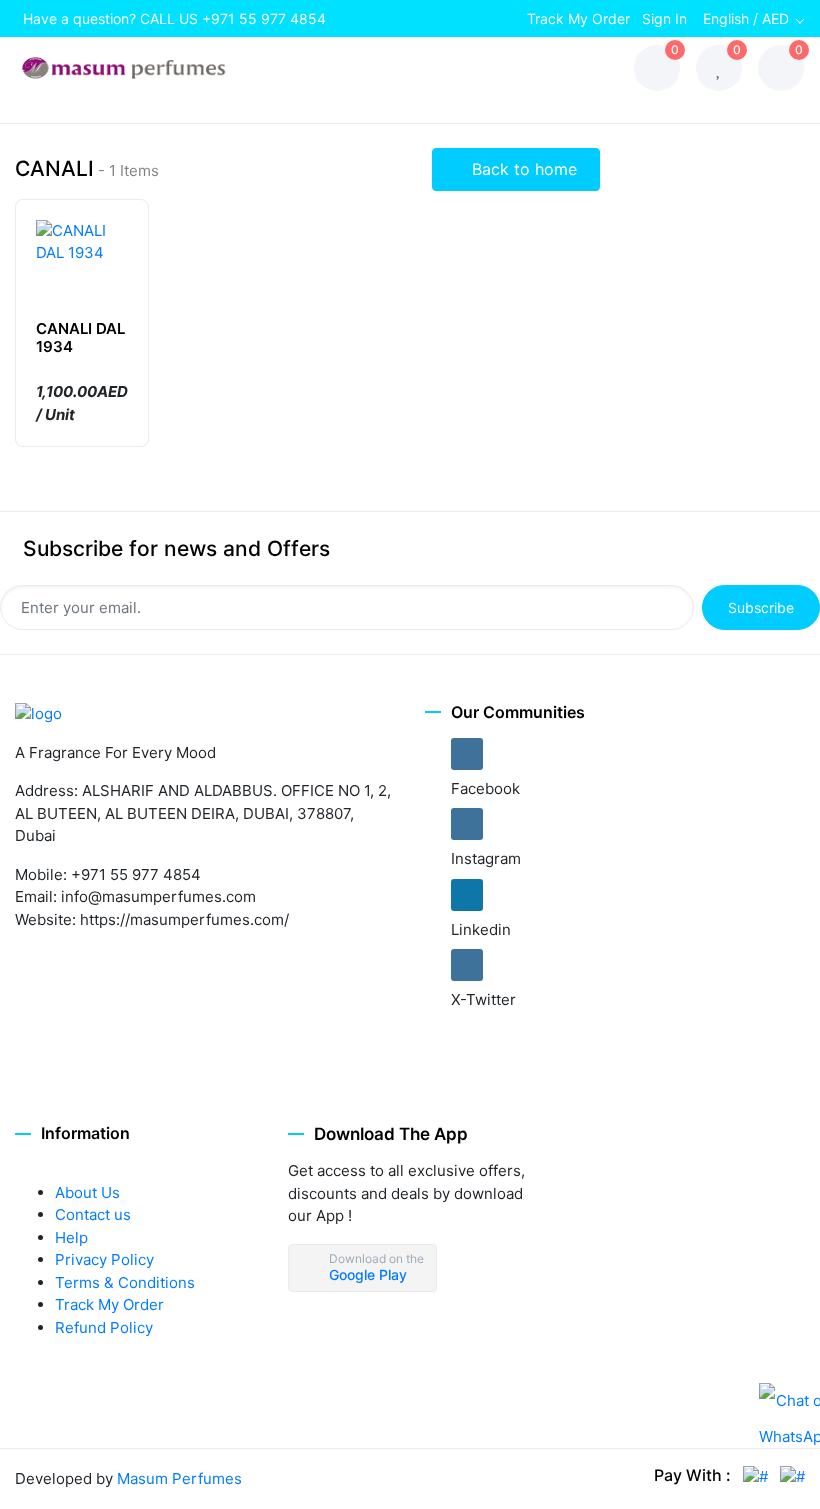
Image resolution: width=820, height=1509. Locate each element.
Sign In (664, 18)
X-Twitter (483, 999)
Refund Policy (104, 1327)
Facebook (485, 788)
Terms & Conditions (125, 1282)
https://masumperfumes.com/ (184, 919)
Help (71, 1237)
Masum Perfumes (179, 1478)
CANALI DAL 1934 (80, 337)
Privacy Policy (104, 1259)
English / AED (746, 18)
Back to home (522, 169)
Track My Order (578, 18)
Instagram (486, 858)
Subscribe (761, 607)
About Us (87, 1192)
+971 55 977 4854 (264, 18)
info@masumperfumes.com (158, 896)
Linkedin (481, 929)
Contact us (93, 1214)
